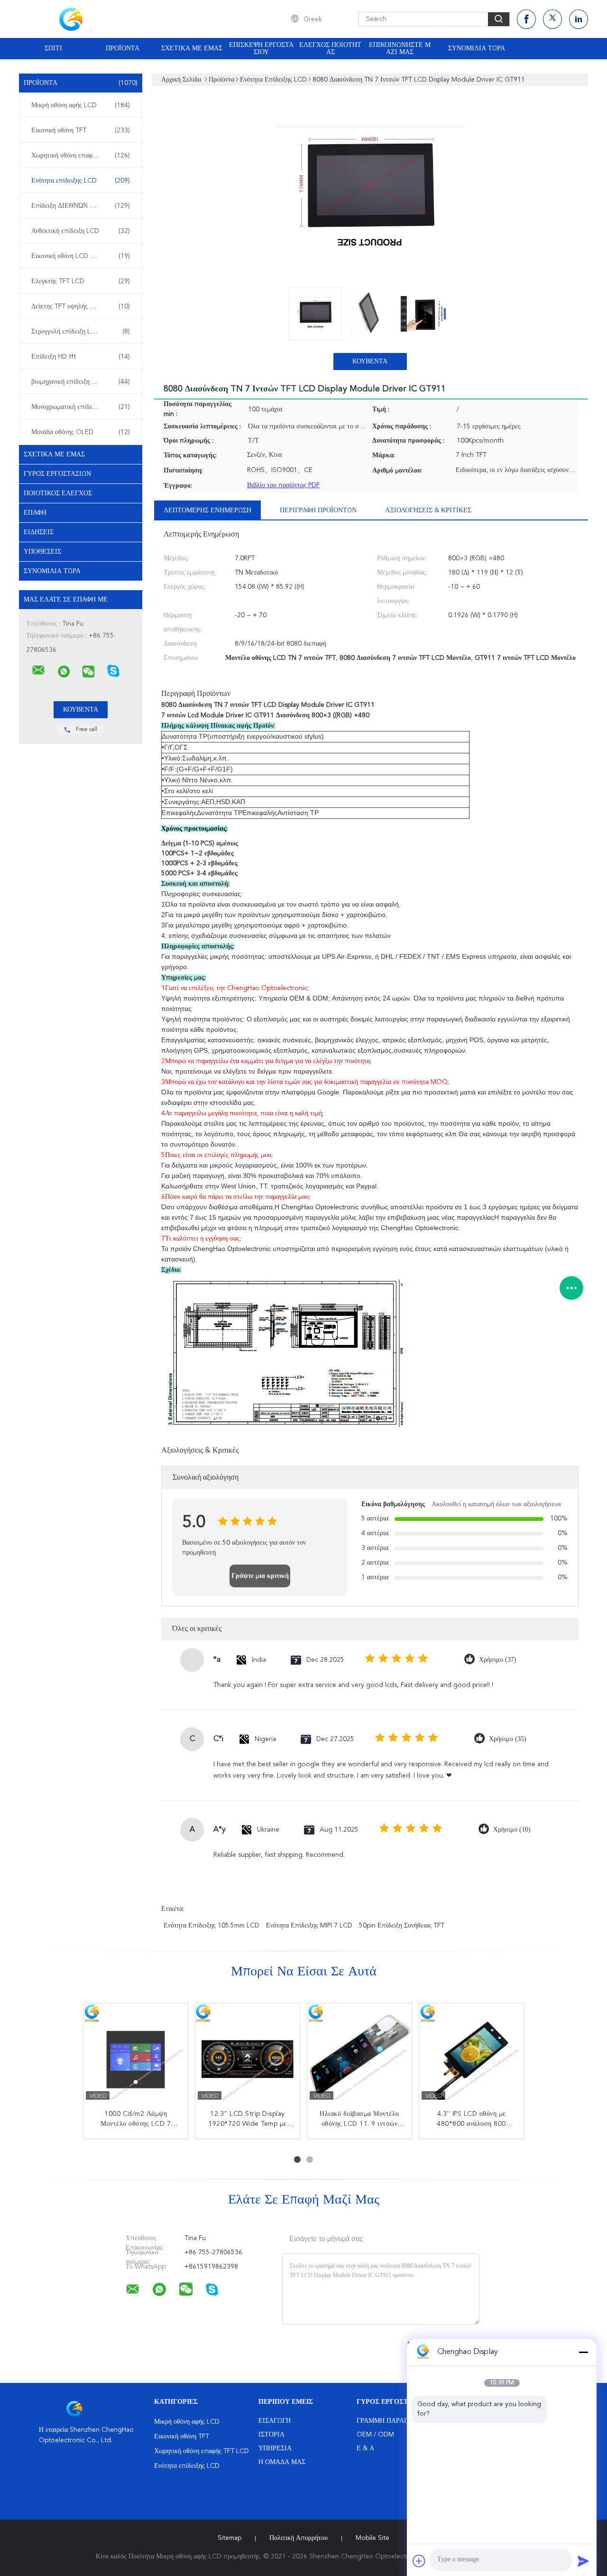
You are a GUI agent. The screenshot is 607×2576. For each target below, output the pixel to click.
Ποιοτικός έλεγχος (58, 493)
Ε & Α (365, 2448)
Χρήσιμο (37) (498, 1660)
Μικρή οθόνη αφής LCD (81, 105)
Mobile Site (372, 2538)
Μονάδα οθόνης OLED (81, 432)
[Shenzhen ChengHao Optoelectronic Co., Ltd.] (38, 670)
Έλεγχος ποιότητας (330, 49)
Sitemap (230, 2538)
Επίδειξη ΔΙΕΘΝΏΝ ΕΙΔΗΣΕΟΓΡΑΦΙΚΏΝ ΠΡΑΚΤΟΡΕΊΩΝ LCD (83, 206)
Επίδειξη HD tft (81, 357)
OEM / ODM (375, 2435)
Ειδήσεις (39, 532)
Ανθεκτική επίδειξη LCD (81, 231)
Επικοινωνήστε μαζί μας (400, 49)
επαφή (35, 513)
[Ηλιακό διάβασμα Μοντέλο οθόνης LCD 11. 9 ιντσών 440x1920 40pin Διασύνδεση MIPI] (359, 2056)
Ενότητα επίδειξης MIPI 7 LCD (309, 1926)
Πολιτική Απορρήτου (299, 2538)
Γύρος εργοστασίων (57, 474)
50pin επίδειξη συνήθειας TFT (402, 1926)
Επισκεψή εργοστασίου (261, 49)
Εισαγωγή (275, 2421)
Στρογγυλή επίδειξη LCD (81, 332)
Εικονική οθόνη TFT (81, 130)
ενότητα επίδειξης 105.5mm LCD (212, 1926)
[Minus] (583, 2352)
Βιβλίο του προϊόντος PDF (283, 485)
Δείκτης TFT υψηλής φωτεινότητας (81, 306)
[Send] (583, 2561)
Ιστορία (271, 2435)
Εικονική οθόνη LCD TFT (81, 256)
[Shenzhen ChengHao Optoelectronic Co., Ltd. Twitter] (552, 19)
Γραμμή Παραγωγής (391, 2421)
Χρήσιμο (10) (512, 1830)
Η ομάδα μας (282, 2462)
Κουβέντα (370, 361)
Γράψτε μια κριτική (260, 1576)
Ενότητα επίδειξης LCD (81, 181)
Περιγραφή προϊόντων (318, 510)
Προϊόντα (123, 48)
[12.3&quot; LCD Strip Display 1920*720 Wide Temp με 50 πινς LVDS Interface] (248, 2056)
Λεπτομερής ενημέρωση (207, 510)
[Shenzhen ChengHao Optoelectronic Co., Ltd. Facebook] (526, 19)
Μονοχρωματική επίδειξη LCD (81, 407)
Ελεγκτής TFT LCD (81, 281)
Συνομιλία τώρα (477, 48)
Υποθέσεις (42, 552)
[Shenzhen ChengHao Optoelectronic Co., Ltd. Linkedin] (579, 19)
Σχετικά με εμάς (192, 48)
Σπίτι (53, 48)
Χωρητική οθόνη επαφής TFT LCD (81, 156)
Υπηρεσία (275, 2448)
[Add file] (419, 2561)
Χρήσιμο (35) (508, 1739)
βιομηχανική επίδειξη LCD (81, 382)
